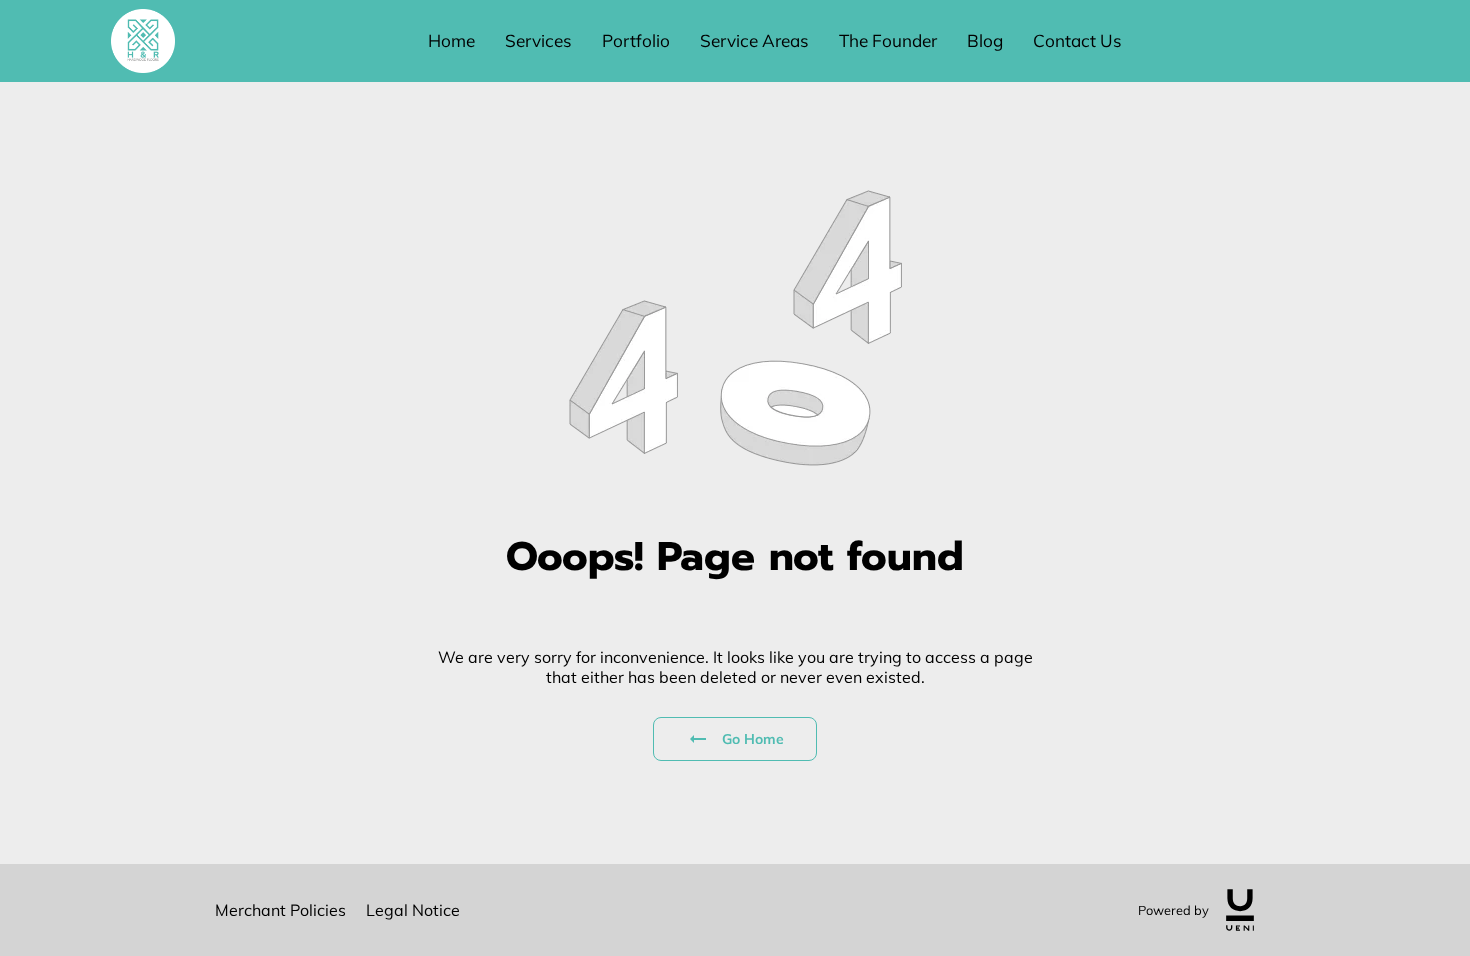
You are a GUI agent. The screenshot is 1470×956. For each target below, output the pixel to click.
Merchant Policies (280, 910)
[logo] (1240, 910)
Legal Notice (413, 910)
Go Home (753, 739)
